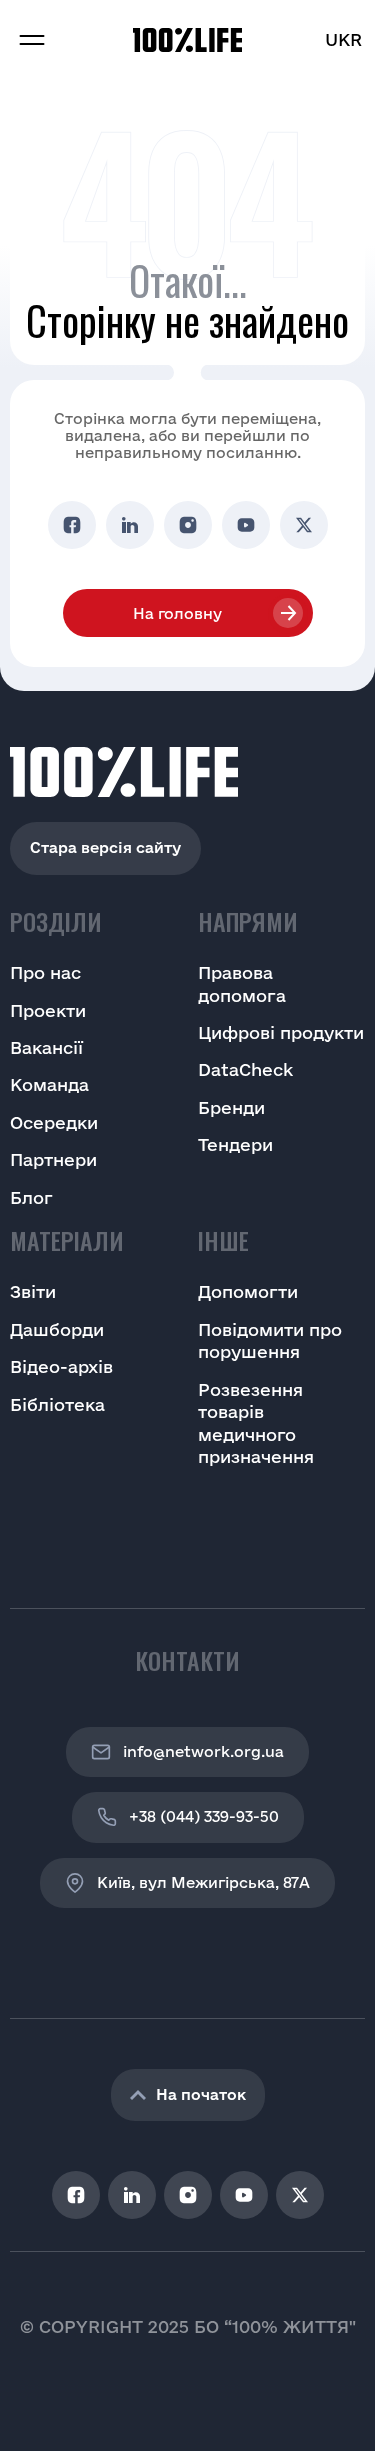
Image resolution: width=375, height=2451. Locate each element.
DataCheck (245, 1069)
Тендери (235, 1144)
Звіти (33, 1291)
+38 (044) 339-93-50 (204, 1816)
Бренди (231, 1107)
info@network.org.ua (203, 1751)
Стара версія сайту (105, 847)
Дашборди (57, 1329)
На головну (177, 613)
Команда (49, 1084)
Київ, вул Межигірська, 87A (203, 1882)
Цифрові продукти (281, 1032)
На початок (201, 2094)
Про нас (45, 972)
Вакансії (46, 1047)
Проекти (48, 1010)
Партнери (53, 1159)
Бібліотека (57, 1404)
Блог (31, 1197)
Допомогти (248, 1291)
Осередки (54, 1122)
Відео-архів (61, 1366)
